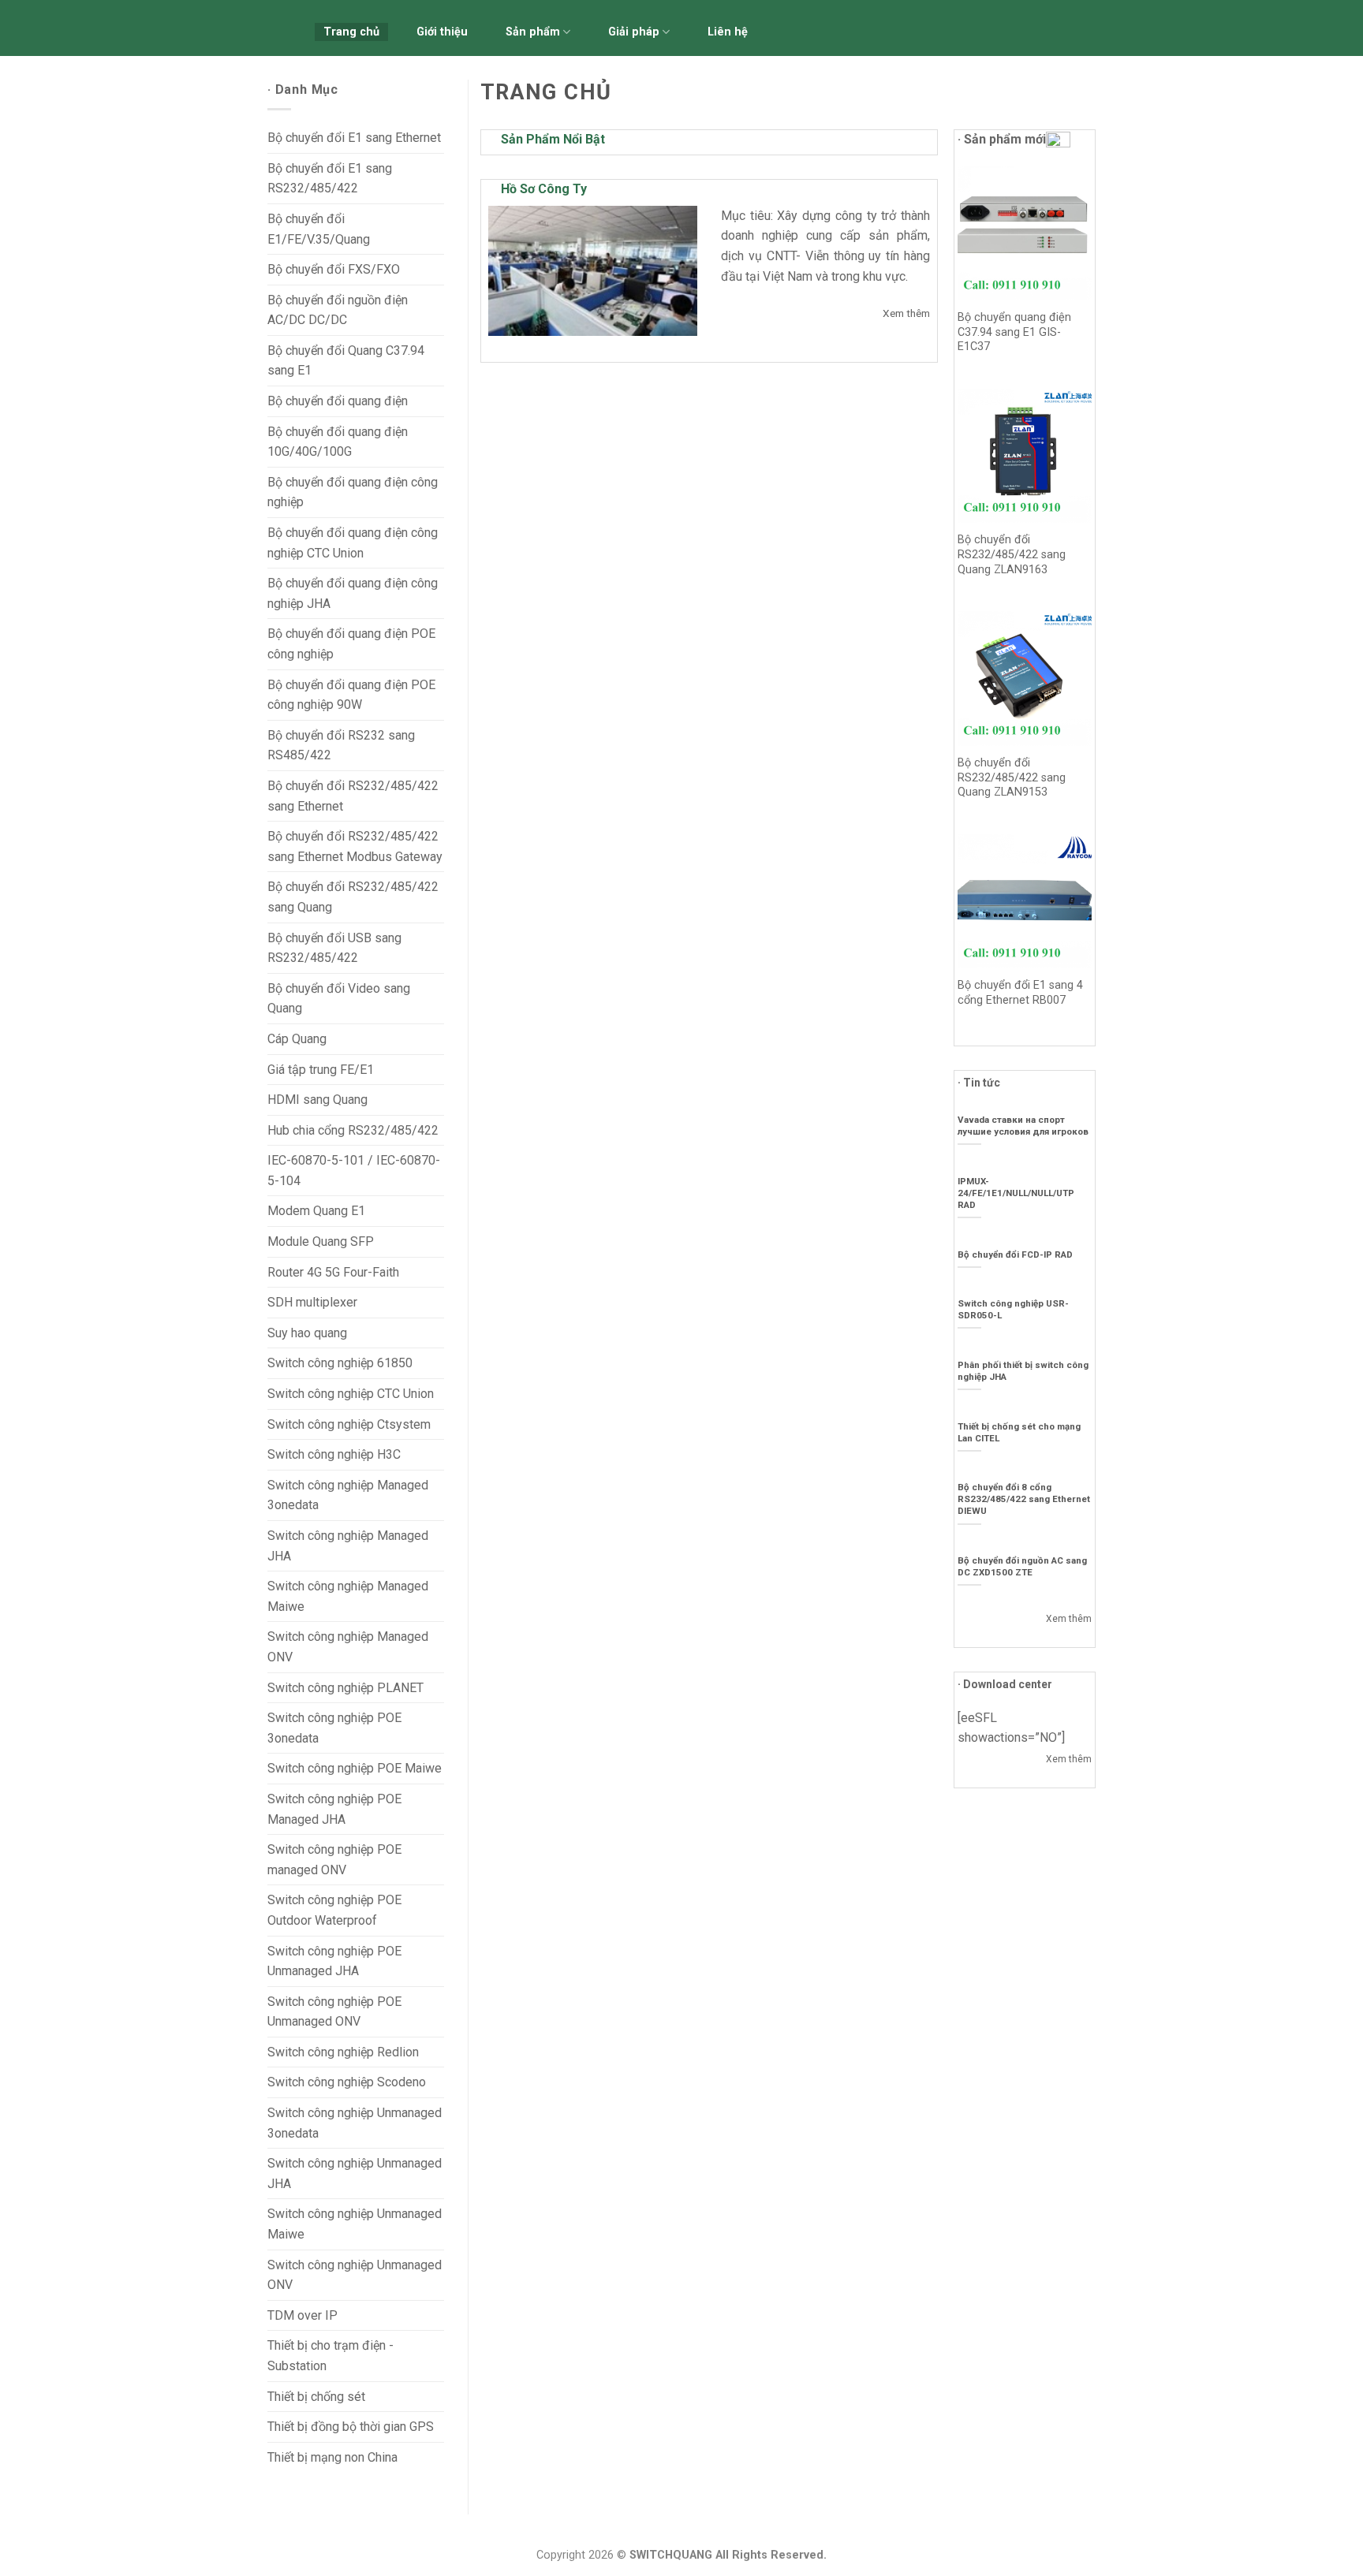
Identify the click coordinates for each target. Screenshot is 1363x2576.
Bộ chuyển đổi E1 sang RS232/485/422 (330, 179)
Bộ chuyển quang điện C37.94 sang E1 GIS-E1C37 (1014, 332)
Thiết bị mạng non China (332, 2457)
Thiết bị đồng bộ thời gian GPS (351, 2427)
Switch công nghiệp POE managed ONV (334, 1860)
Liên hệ (728, 32)
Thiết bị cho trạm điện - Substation (330, 2356)
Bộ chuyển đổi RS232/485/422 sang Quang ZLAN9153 (1012, 777)
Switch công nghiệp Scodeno (347, 2082)
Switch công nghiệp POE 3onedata (334, 1728)
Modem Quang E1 (316, 1211)
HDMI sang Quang (317, 1100)
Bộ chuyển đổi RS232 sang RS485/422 (341, 746)
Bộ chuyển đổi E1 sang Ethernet (354, 138)
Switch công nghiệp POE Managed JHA (334, 1809)
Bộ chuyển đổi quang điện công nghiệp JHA (353, 593)
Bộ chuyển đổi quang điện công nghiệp (353, 492)
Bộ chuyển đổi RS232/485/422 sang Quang (353, 897)
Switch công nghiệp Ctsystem (349, 1424)
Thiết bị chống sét (316, 2397)
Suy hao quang (307, 1333)
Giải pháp (634, 32)
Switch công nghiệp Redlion (343, 2052)
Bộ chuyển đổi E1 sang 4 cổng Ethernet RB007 (1020, 993)
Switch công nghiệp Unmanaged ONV (355, 2275)
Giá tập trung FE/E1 (321, 1070)
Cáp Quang (297, 1039)
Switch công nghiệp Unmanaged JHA (355, 2173)
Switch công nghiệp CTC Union (351, 1394)
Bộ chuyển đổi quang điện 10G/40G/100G (338, 442)
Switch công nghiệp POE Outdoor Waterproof (334, 1910)
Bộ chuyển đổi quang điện (338, 401)
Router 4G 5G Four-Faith (333, 1272)
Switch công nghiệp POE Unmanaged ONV (334, 2012)
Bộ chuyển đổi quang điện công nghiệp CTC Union (353, 543)
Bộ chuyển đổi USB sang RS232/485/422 (334, 948)
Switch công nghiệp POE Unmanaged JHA (334, 1961)
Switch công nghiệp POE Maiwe (355, 1768)
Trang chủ (351, 32)
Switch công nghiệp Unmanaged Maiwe (355, 2224)
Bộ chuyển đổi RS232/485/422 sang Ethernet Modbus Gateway (355, 846)
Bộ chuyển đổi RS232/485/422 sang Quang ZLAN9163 (1012, 554)
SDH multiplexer (312, 1302)
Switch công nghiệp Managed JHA (348, 1546)
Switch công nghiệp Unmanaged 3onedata (355, 2123)
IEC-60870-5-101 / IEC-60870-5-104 (354, 1171)
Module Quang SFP (321, 1241)
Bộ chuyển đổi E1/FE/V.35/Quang (319, 229)
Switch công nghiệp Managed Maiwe (348, 1596)
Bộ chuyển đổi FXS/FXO (334, 269)
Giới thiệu (442, 32)
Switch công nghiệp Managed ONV (348, 1647)
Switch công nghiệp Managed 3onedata (348, 1495)
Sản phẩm (533, 32)
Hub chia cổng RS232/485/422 (353, 1130)
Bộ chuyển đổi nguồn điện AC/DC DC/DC (338, 310)
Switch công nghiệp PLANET (345, 1688)
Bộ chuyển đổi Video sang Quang (339, 999)
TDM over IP (302, 2315)
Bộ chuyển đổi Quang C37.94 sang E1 (346, 361)
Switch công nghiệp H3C (334, 1454)
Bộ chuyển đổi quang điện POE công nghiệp (351, 644)
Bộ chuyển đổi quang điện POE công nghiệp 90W (351, 695)
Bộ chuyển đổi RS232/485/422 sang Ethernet (353, 796)
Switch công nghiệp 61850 (340, 1363)
